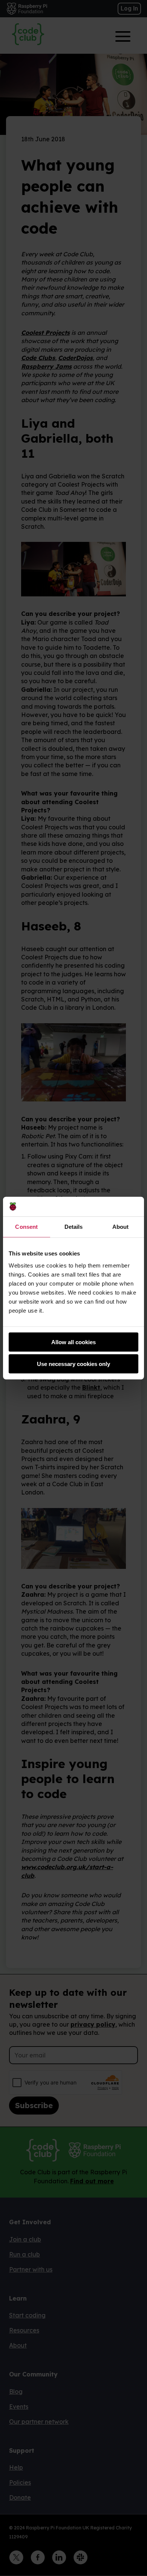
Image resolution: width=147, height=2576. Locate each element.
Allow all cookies (73, 1342)
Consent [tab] (26, 1227)
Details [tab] (74, 1227)
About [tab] (121, 1227)
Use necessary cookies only (73, 1364)
